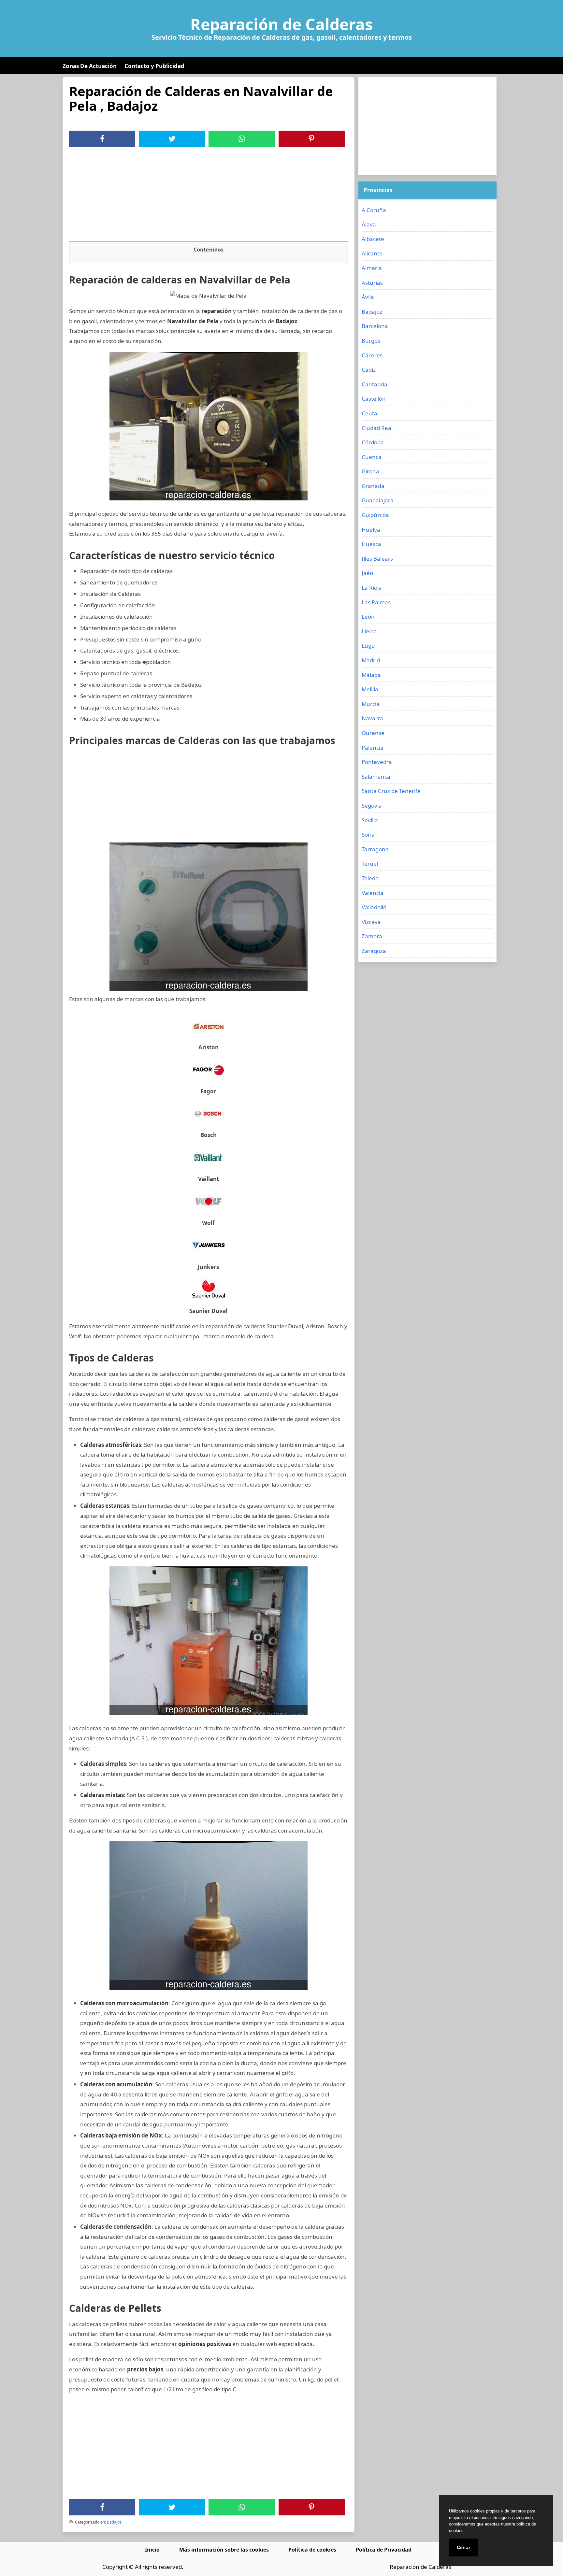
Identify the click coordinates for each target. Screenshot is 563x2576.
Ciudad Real (377, 428)
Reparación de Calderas (281, 24)
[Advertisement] (209, 196)
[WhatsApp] (242, 139)
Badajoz (114, 2522)
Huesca (371, 544)
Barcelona (375, 326)
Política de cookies (312, 2550)
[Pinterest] (311, 139)
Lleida (369, 631)
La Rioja (372, 588)
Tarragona (375, 849)
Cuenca (372, 457)
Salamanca (376, 777)
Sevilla (370, 820)
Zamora (372, 936)
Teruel (370, 863)
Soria (368, 835)
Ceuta (369, 413)
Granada (373, 486)
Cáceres (372, 355)
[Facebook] (102, 139)
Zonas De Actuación (90, 66)
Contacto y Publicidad (154, 66)
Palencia (373, 748)
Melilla (370, 689)
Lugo (368, 646)
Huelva (371, 530)
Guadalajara (378, 500)
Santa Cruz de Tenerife (391, 791)
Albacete (373, 239)
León (368, 617)
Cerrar (463, 2547)
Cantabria (375, 384)
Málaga (371, 675)
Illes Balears (377, 559)
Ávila (368, 297)
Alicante (372, 253)
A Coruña (374, 210)
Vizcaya (371, 922)
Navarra (372, 718)
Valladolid (374, 907)
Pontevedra (377, 762)
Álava (369, 224)
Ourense (373, 733)
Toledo (370, 878)
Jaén (368, 573)
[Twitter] (172, 139)
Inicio (152, 2550)
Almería (372, 268)
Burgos (371, 341)
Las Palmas (376, 602)
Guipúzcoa (375, 515)
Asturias (372, 283)
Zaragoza (374, 951)
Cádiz (369, 370)
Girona (370, 471)
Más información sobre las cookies (224, 2550)
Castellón (374, 399)
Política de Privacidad (384, 2550)
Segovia (372, 806)
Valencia (373, 893)
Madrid (371, 660)
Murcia (371, 704)
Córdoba (373, 442)
